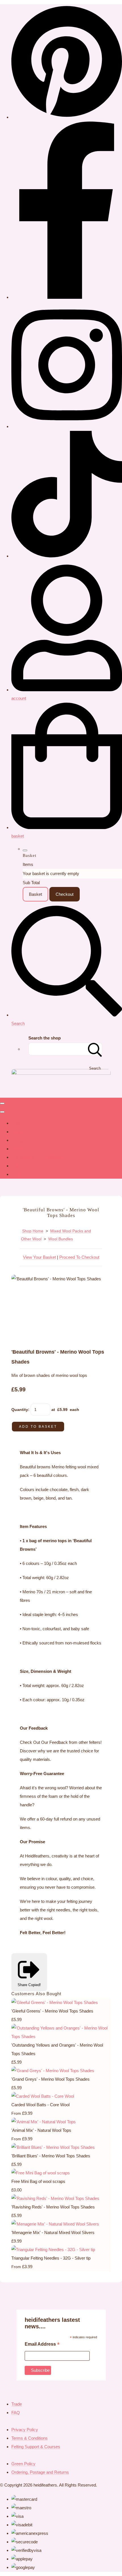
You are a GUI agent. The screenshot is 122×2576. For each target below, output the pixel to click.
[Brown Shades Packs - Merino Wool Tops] (41, 1296)
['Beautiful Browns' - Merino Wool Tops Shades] (20, 1296)
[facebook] (67, 297)
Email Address (42, 2345)
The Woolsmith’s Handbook (37, 1157)
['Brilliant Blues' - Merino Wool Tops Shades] (53, 2147)
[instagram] (67, 426)
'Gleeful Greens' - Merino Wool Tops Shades (52, 2011)
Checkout (65, 894)
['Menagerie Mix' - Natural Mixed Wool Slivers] (55, 2224)
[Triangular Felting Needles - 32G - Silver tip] (53, 2250)
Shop (16, 1123)
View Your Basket (39, 1257)
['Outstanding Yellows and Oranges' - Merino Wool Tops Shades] (61, 2037)
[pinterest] (67, 117)
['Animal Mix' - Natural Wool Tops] (44, 2122)
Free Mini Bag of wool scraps (38, 2181)
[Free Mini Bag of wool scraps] (41, 2173)
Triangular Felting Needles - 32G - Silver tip (51, 2258)
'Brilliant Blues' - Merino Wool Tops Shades (51, 2156)
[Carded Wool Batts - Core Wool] (43, 2096)
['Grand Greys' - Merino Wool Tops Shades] (53, 2071)
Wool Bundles (61, 1239)
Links (16, 1166)
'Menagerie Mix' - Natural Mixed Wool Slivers (53, 2232)
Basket (35, 894)
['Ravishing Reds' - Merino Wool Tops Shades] (55, 2198)
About (17, 1132)
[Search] (95, 1049)
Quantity (20, 1410)
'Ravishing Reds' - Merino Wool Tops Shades (53, 2207)
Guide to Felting (26, 1149)
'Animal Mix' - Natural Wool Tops (41, 2130)
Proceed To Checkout (79, 1257)
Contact (19, 1140)
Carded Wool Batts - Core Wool (40, 2105)
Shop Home (33, 1231)
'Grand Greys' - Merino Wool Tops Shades (51, 2079)
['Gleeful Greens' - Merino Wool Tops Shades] (55, 2002)
